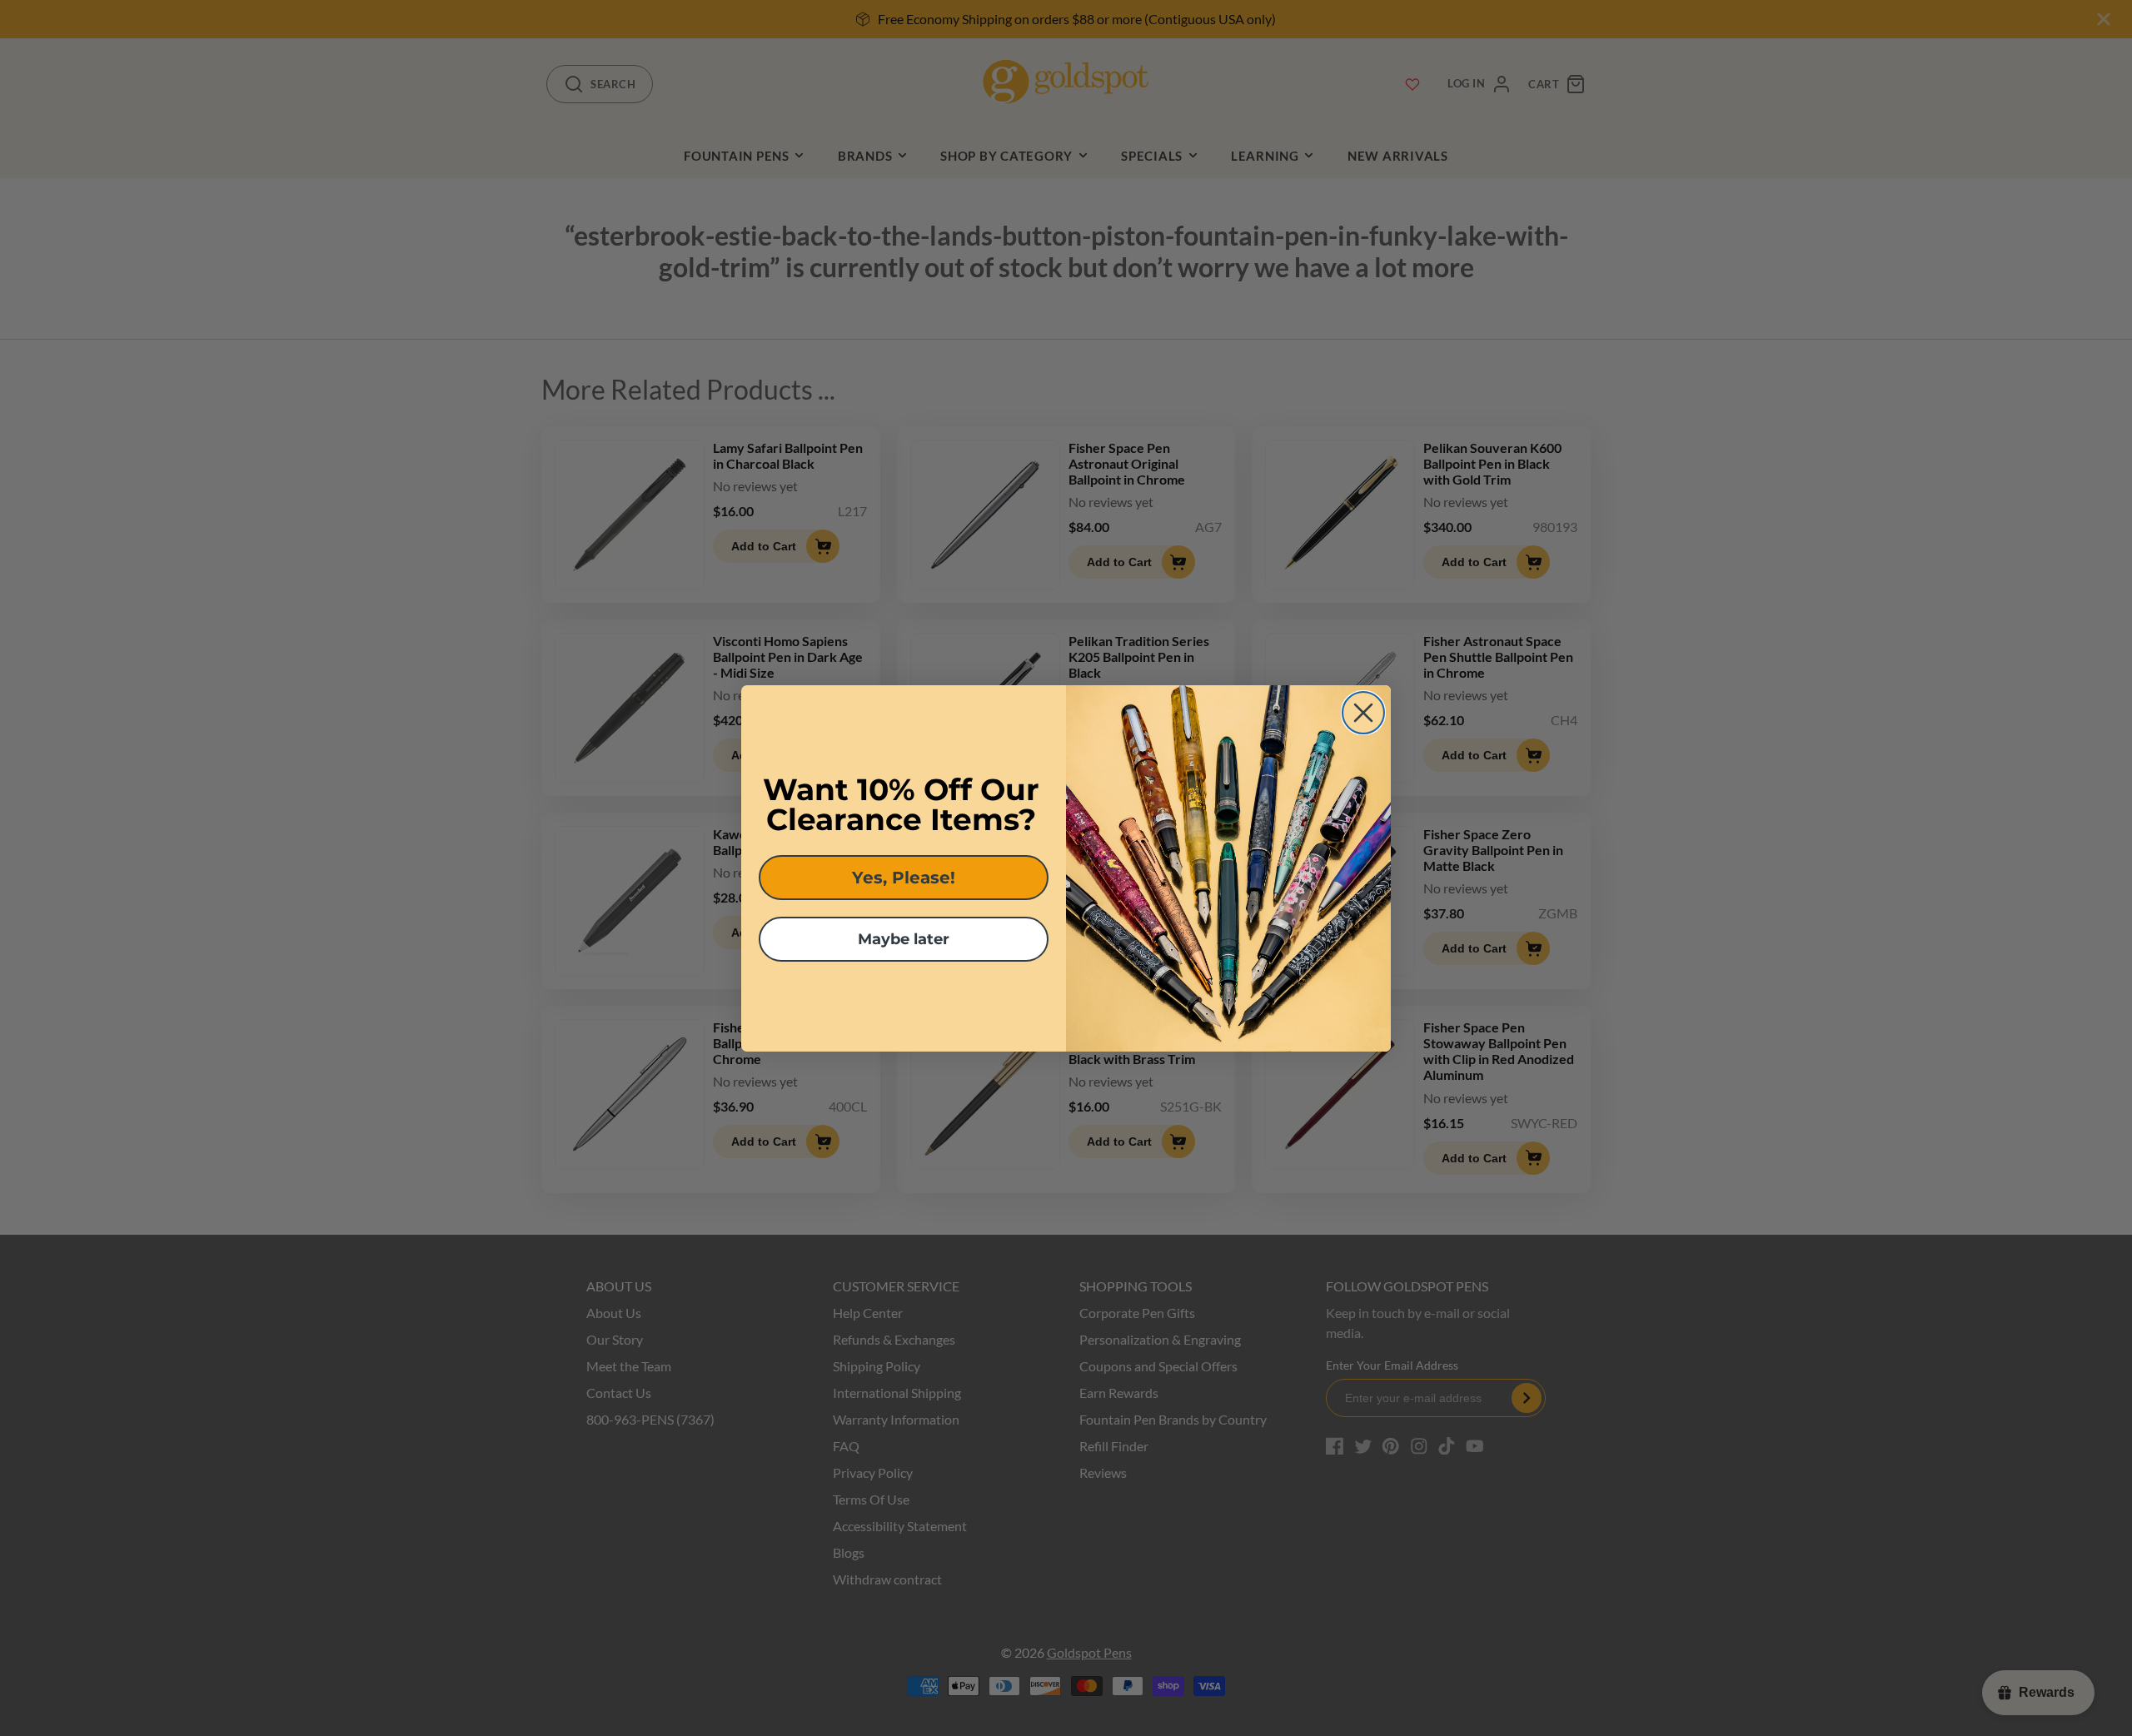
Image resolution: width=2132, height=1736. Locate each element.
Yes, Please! (904, 878)
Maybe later (904, 939)
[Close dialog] (1363, 713)
